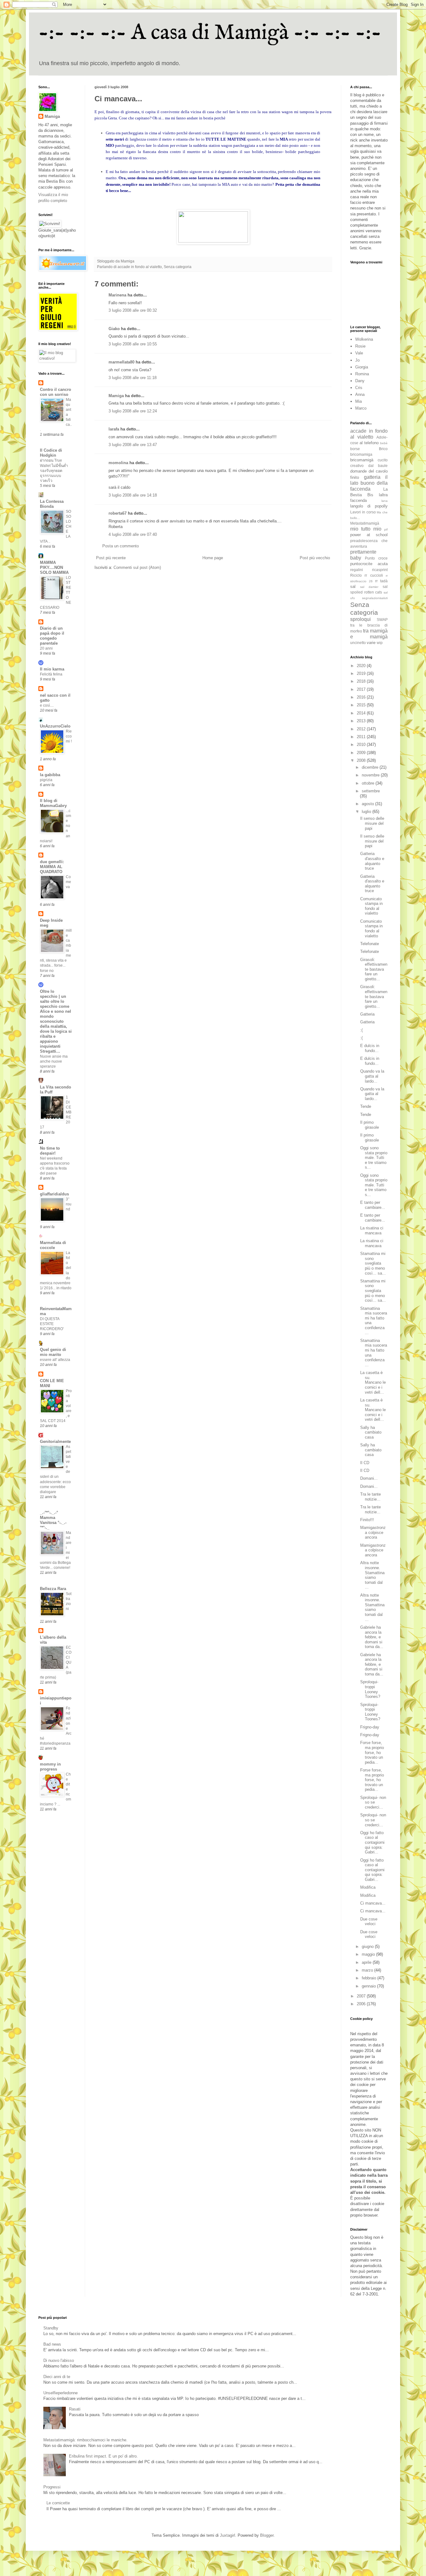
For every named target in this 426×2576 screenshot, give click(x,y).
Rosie (360, 346)
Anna (360, 394)
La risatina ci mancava (372, 1230)
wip (380, 643)
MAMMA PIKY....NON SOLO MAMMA (54, 567)
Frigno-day (370, 1727)
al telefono (369, 443)
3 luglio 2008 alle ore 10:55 (133, 344)
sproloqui (361, 619)
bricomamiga (361, 454)
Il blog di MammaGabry (53, 803)
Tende (366, 1106)
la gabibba (50, 775)
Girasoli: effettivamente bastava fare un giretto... (374, 969)
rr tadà (381, 581)
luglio (367, 812)
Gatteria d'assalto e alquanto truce (372, 861)
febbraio (370, 1978)
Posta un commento (121, 546)
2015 (362, 705)
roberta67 (118, 513)
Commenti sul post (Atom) (137, 567)
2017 (362, 689)
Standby (51, 2328)
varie (371, 643)
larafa (114, 429)
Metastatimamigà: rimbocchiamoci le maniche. (85, 2440)
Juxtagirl (228, 2535)
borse (355, 449)
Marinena (117, 295)
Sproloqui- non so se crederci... (373, 1802)
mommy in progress (50, 1767)
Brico (383, 449)
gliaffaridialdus (54, 1194)
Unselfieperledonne (61, 2393)
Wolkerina (364, 339)
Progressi (52, 2487)
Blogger (267, 2535)
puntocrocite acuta (369, 564)
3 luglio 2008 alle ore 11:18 (133, 378)
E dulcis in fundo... (370, 1048)
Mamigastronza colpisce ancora (373, 1532)
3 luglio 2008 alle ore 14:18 (133, 495)
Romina (362, 374)
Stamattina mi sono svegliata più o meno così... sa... (373, 1263)
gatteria (372, 477)
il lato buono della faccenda (369, 483)
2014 (362, 713)
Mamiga (116, 396)
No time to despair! (50, 1151)
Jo (357, 360)
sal (353, 586)
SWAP (382, 620)
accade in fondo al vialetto (140, 267)
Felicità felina (51, 674)
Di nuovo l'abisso (59, 2360)
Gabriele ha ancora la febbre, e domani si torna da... (372, 1637)
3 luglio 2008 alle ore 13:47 (133, 445)
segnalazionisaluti (375, 598)
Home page (213, 558)
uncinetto (358, 643)
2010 (362, 745)
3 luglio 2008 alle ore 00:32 (133, 310)
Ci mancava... (373, 1903)
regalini (357, 570)
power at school (369, 535)
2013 (362, 721)
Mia (358, 401)
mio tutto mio (366, 529)
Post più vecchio (315, 558)
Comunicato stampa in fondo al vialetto (371, 906)
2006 (362, 2004)
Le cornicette (58, 2503)
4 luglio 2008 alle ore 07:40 (133, 534)
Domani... (369, 1478)
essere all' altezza (55, 1360)
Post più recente (111, 558)
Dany (360, 381)
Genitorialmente (55, 1442)
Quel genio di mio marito (53, 1352)
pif (386, 529)
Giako (114, 329)
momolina (118, 463)
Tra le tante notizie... (370, 1497)
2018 (362, 681)
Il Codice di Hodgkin (51, 453)
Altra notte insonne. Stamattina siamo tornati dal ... (372, 1575)
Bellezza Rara (53, 1589)
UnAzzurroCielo (55, 726)
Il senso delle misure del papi (372, 823)
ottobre (369, 783)
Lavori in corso (363, 512)
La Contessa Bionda (52, 504)
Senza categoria (178, 267)
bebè (384, 443)
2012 (362, 729)
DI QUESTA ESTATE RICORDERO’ (52, 1324)
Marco (361, 408)
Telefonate (370, 944)
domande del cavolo (369, 471)
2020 (362, 666)
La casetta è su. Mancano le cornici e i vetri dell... (373, 1382)
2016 (362, 697)
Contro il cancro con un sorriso (56, 392)
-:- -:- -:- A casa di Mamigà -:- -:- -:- (210, 33)
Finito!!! (367, 1520)
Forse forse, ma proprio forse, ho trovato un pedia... (372, 1752)
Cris (359, 388)
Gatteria (367, 1014)
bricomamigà (362, 460)
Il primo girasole (370, 1125)
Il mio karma (52, 669)
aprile (367, 1962)
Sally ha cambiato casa (371, 1432)
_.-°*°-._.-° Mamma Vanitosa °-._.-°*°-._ (53, 1520)
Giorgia (362, 367)
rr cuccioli (374, 575)
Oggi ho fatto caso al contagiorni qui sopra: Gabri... (372, 1842)
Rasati (75, 2409)
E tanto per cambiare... (373, 1205)
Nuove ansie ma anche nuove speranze (54, 1061)
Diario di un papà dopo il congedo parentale (52, 636)
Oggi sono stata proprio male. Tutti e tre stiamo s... (374, 1158)
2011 (362, 737)
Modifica (368, 1887)
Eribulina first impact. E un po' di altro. (103, 2456)
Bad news (52, 2344)
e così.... (47, 705)
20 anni (46, 648)
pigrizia (46, 780)
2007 (362, 1996)
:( (361, 1030)
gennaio (369, 1986)
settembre (371, 791)
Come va (68, 882)
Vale (359, 353)
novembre (371, 775)
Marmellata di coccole (53, 1245)
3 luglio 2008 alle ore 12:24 (133, 411)
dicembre (371, 767)
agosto (368, 804)
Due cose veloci (369, 1922)
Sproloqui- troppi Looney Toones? (370, 1689)
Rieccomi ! (69, 736)
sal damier (369, 587)
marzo (368, 1970)
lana (385, 501)
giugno (368, 1946)
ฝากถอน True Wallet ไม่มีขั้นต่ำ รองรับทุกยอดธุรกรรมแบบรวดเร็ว (54, 470)
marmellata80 (121, 362)
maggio (369, 1954)
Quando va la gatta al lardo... (372, 1076)
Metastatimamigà (365, 523)
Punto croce (376, 558)
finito (355, 477)
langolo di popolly (369, 506)
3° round (69, 1204)
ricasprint (380, 570)
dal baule (378, 466)
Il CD (365, 1463)
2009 (362, 753)
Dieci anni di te (57, 2377)
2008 (362, 760)
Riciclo (356, 575)
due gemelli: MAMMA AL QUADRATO (52, 867)
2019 (362, 673)
